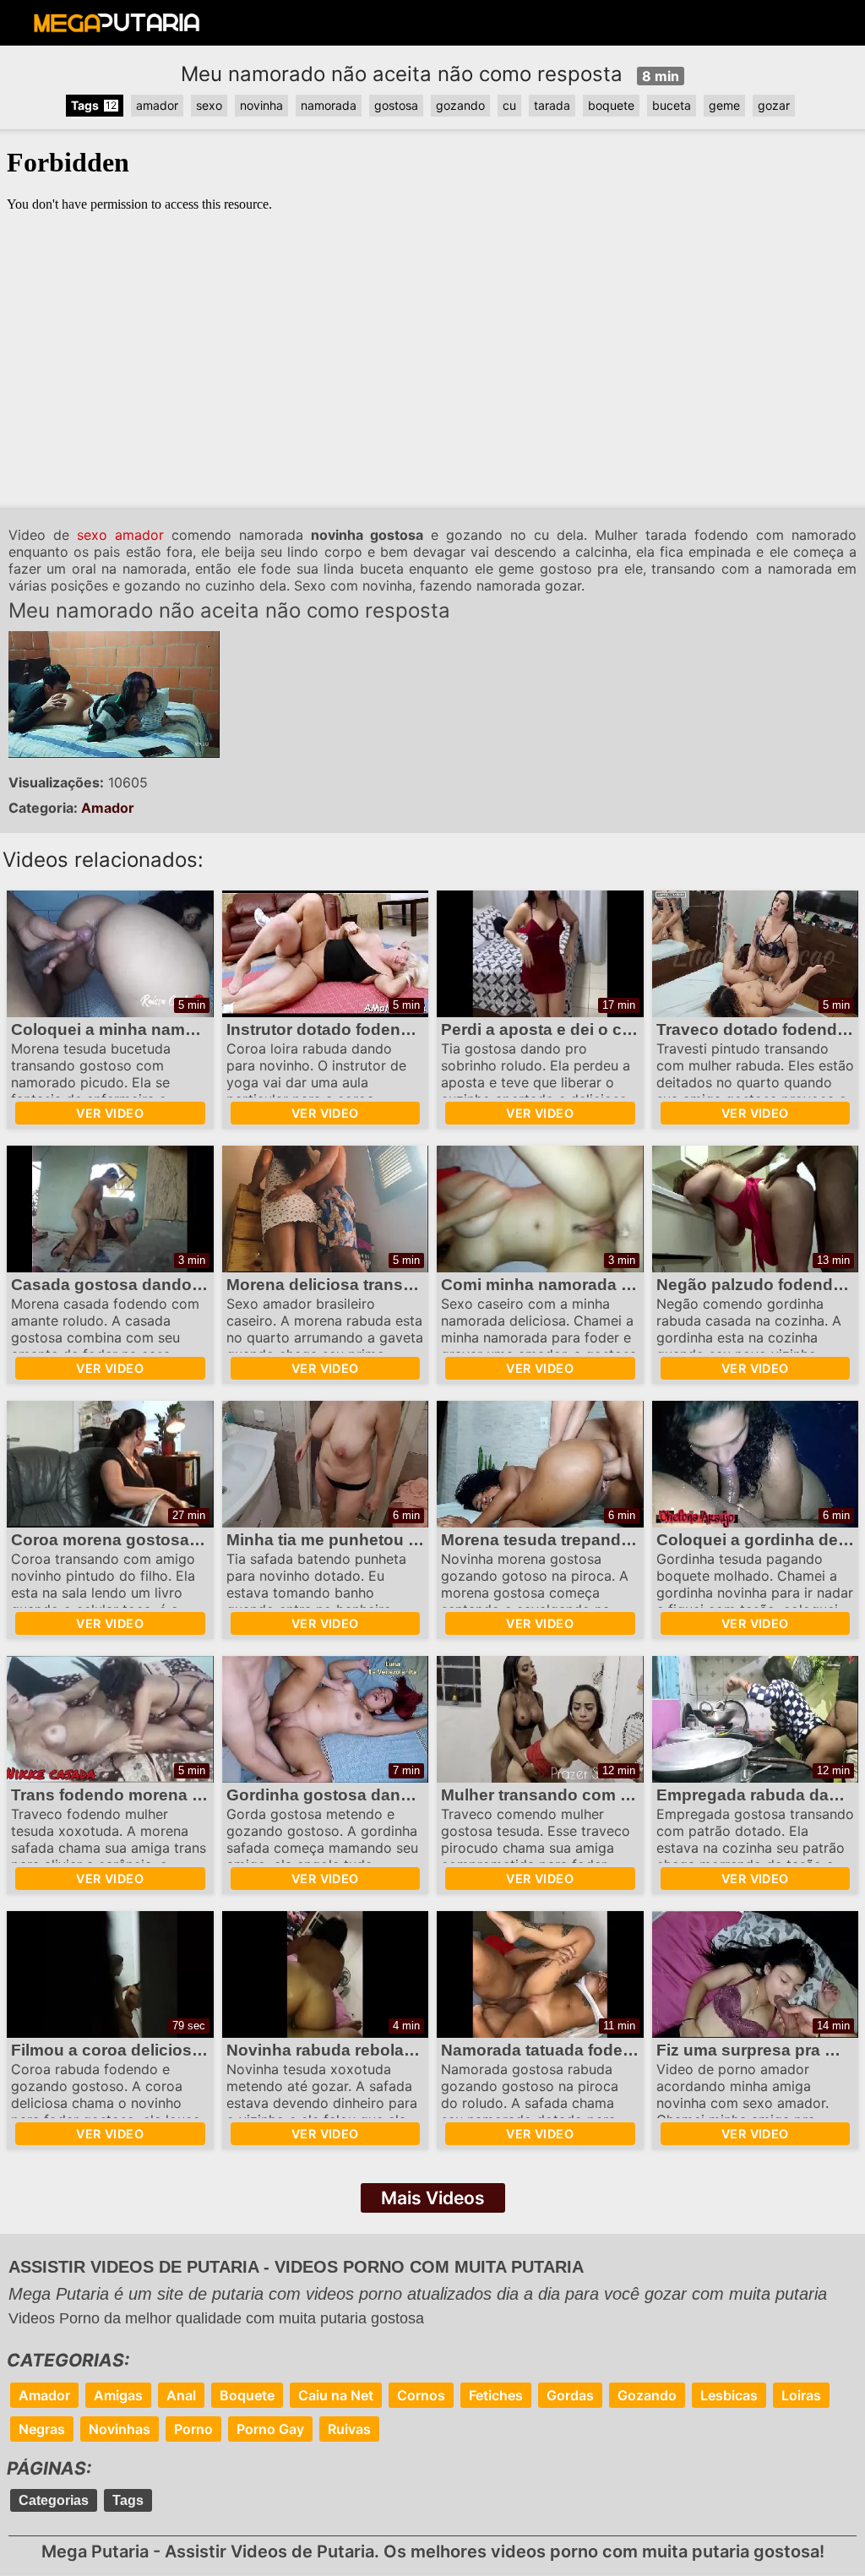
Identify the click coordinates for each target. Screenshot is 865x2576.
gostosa (396, 105)
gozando (460, 105)
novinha (261, 105)
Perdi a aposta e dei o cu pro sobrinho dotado (618, 1029)
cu (509, 105)
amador (157, 105)
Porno (193, 2429)
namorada (329, 105)
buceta (672, 105)
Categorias (54, 2500)
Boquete (247, 2395)
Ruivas (349, 2429)
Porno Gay (270, 2429)
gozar (774, 105)
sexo (209, 105)
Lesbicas (729, 2395)
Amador (108, 808)
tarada (552, 105)
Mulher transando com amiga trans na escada (618, 1795)
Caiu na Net (336, 2395)
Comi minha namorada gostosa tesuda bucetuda (630, 1285)
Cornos (421, 2395)
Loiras (801, 2395)
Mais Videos (433, 2198)
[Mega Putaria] (117, 27)
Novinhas (120, 2429)
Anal (181, 2395)
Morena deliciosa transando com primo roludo (405, 1285)
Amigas (118, 2395)
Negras (42, 2429)
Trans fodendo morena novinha (133, 1795)
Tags (128, 2500)
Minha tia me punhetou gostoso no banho (389, 1540)
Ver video (110, 1113)
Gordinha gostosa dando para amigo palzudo (403, 1795)
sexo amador (120, 535)
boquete (611, 105)
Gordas (570, 2395)
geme (724, 105)
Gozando (647, 2395)
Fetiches (496, 2395)
